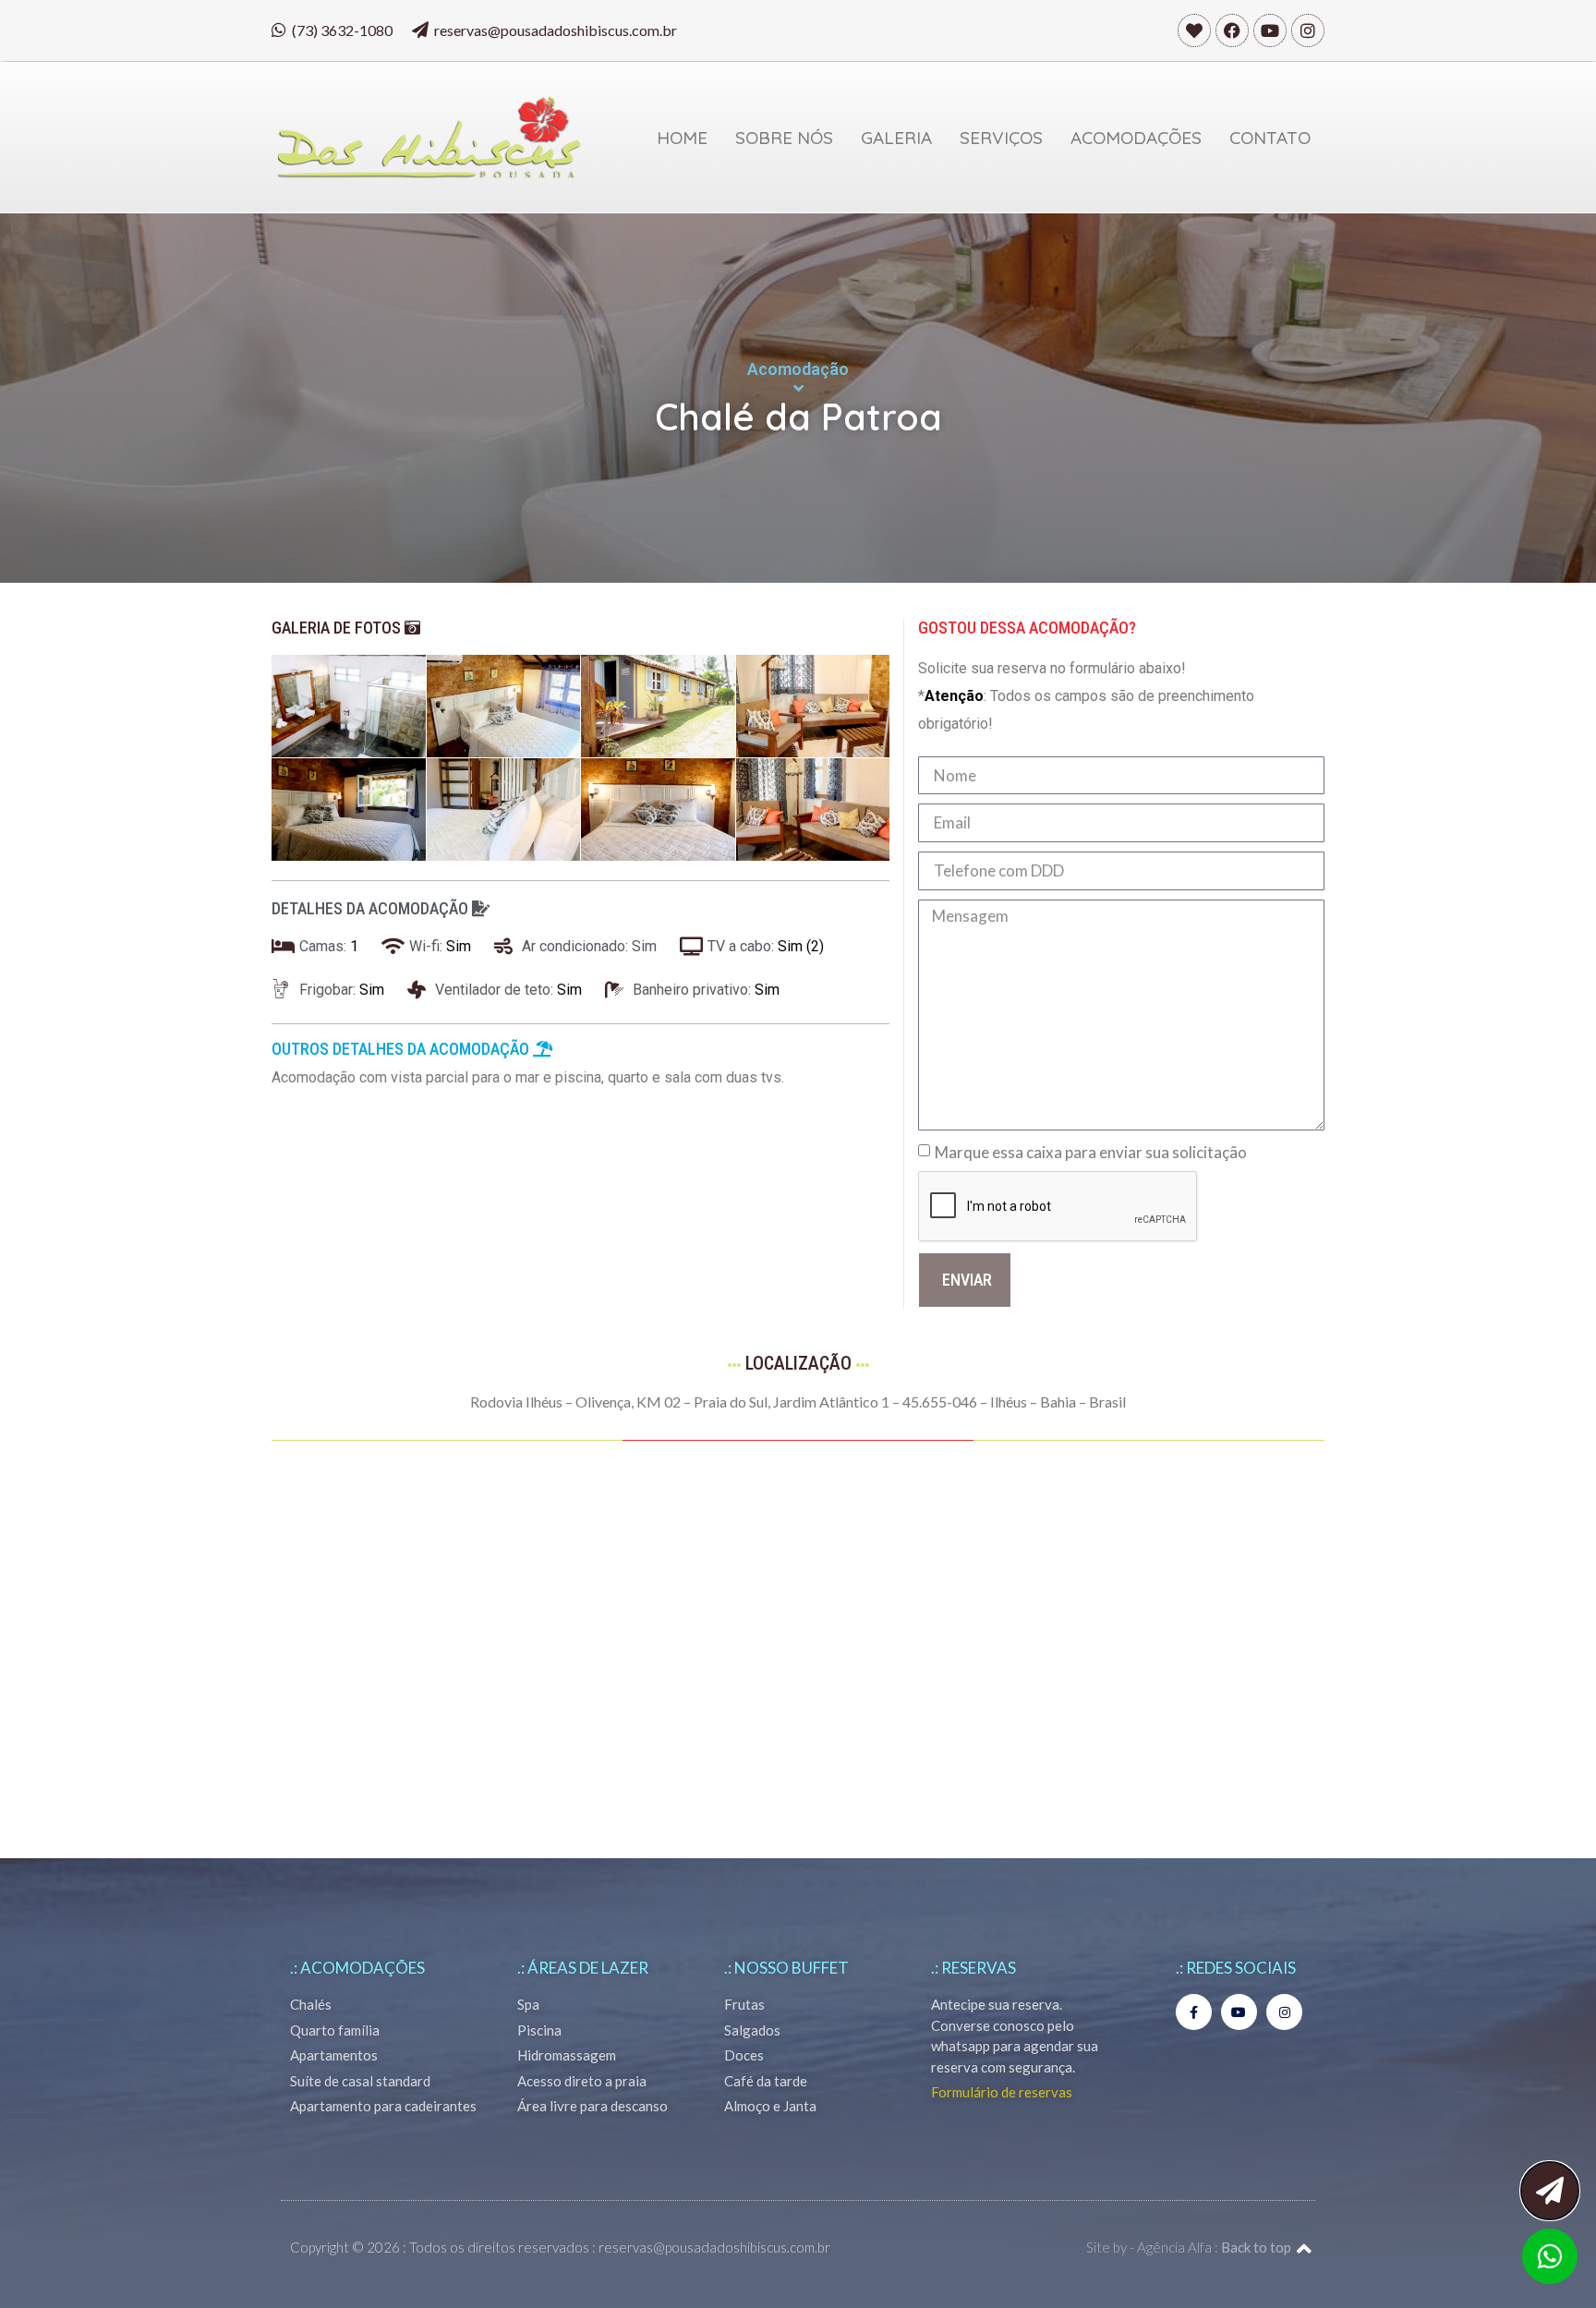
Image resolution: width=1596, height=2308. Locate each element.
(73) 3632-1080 (342, 30)
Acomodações (1136, 138)
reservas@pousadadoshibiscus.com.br (556, 30)
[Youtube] (1270, 30)
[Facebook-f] (1194, 2012)
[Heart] (1194, 30)
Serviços (1001, 138)
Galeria (896, 138)
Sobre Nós (784, 138)
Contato (1270, 138)
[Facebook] (1232, 30)
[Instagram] (1308, 30)
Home (682, 138)
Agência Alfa (1174, 2247)
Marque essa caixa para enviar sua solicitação (1091, 1152)
